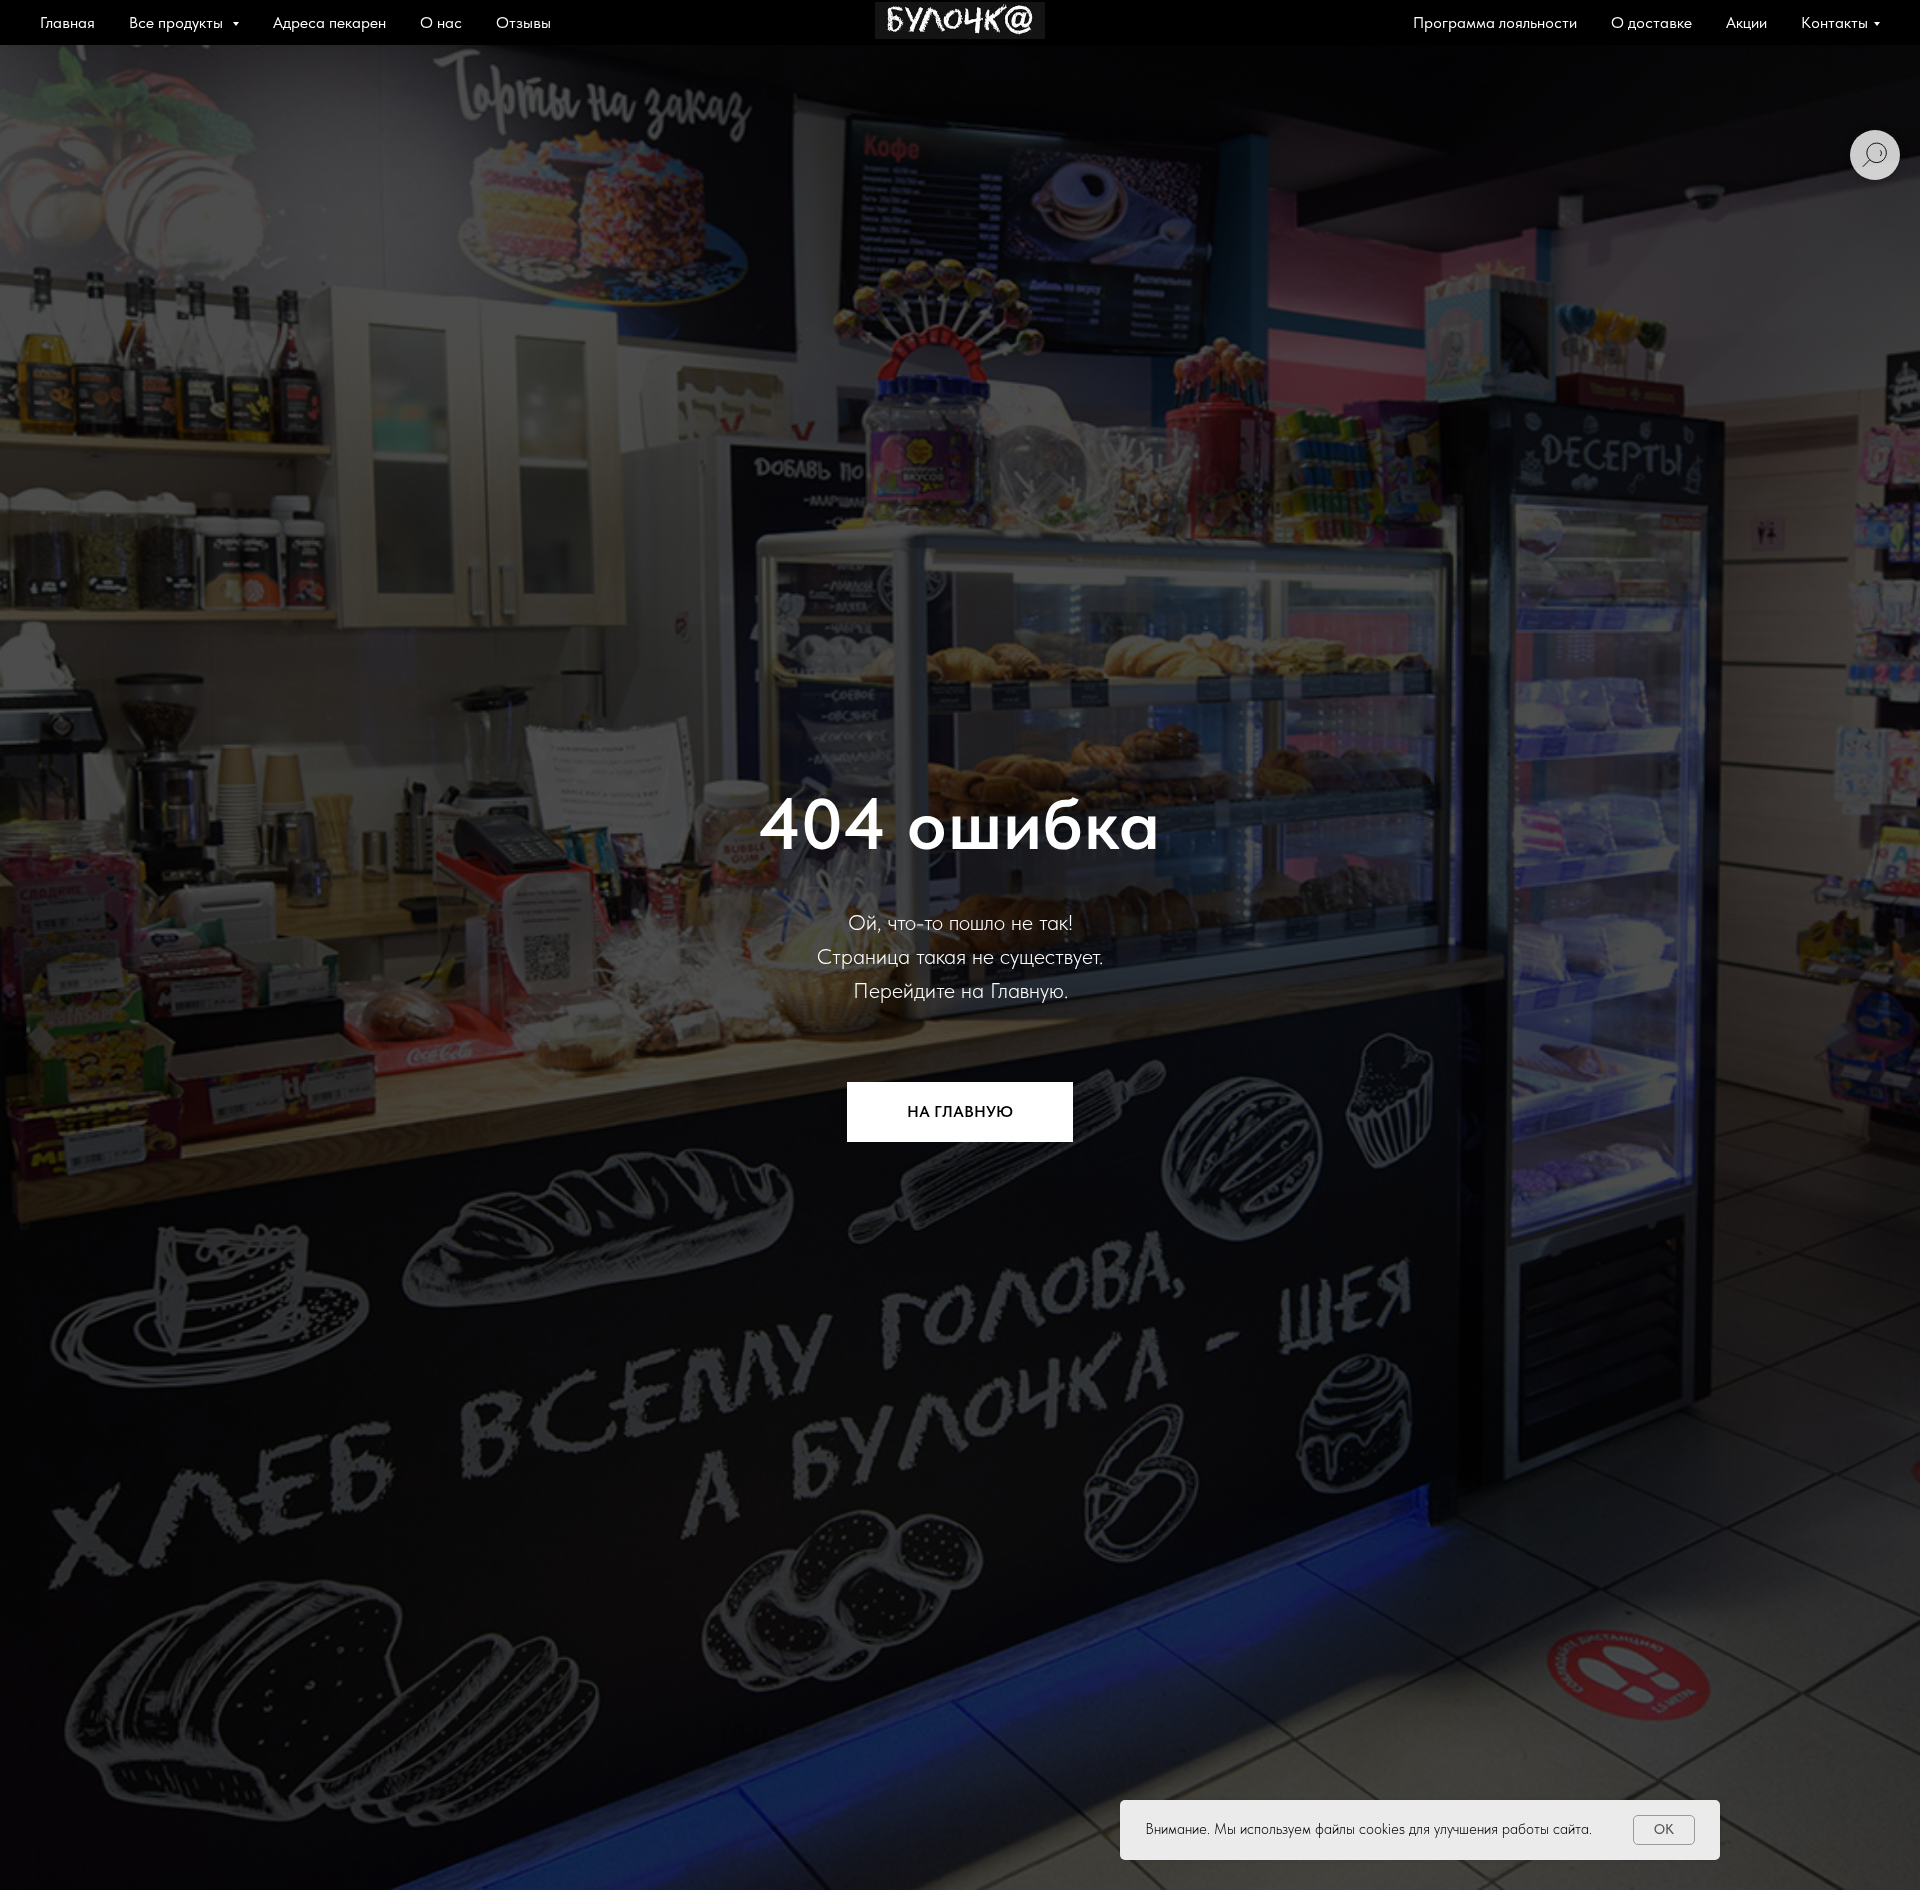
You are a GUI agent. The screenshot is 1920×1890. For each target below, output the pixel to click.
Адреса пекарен (329, 22)
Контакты (1834, 22)
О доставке (1651, 22)
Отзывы (523, 22)
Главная (67, 22)
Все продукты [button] (178, 22)
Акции (1746, 22)
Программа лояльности (1495, 22)
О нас (441, 22)
